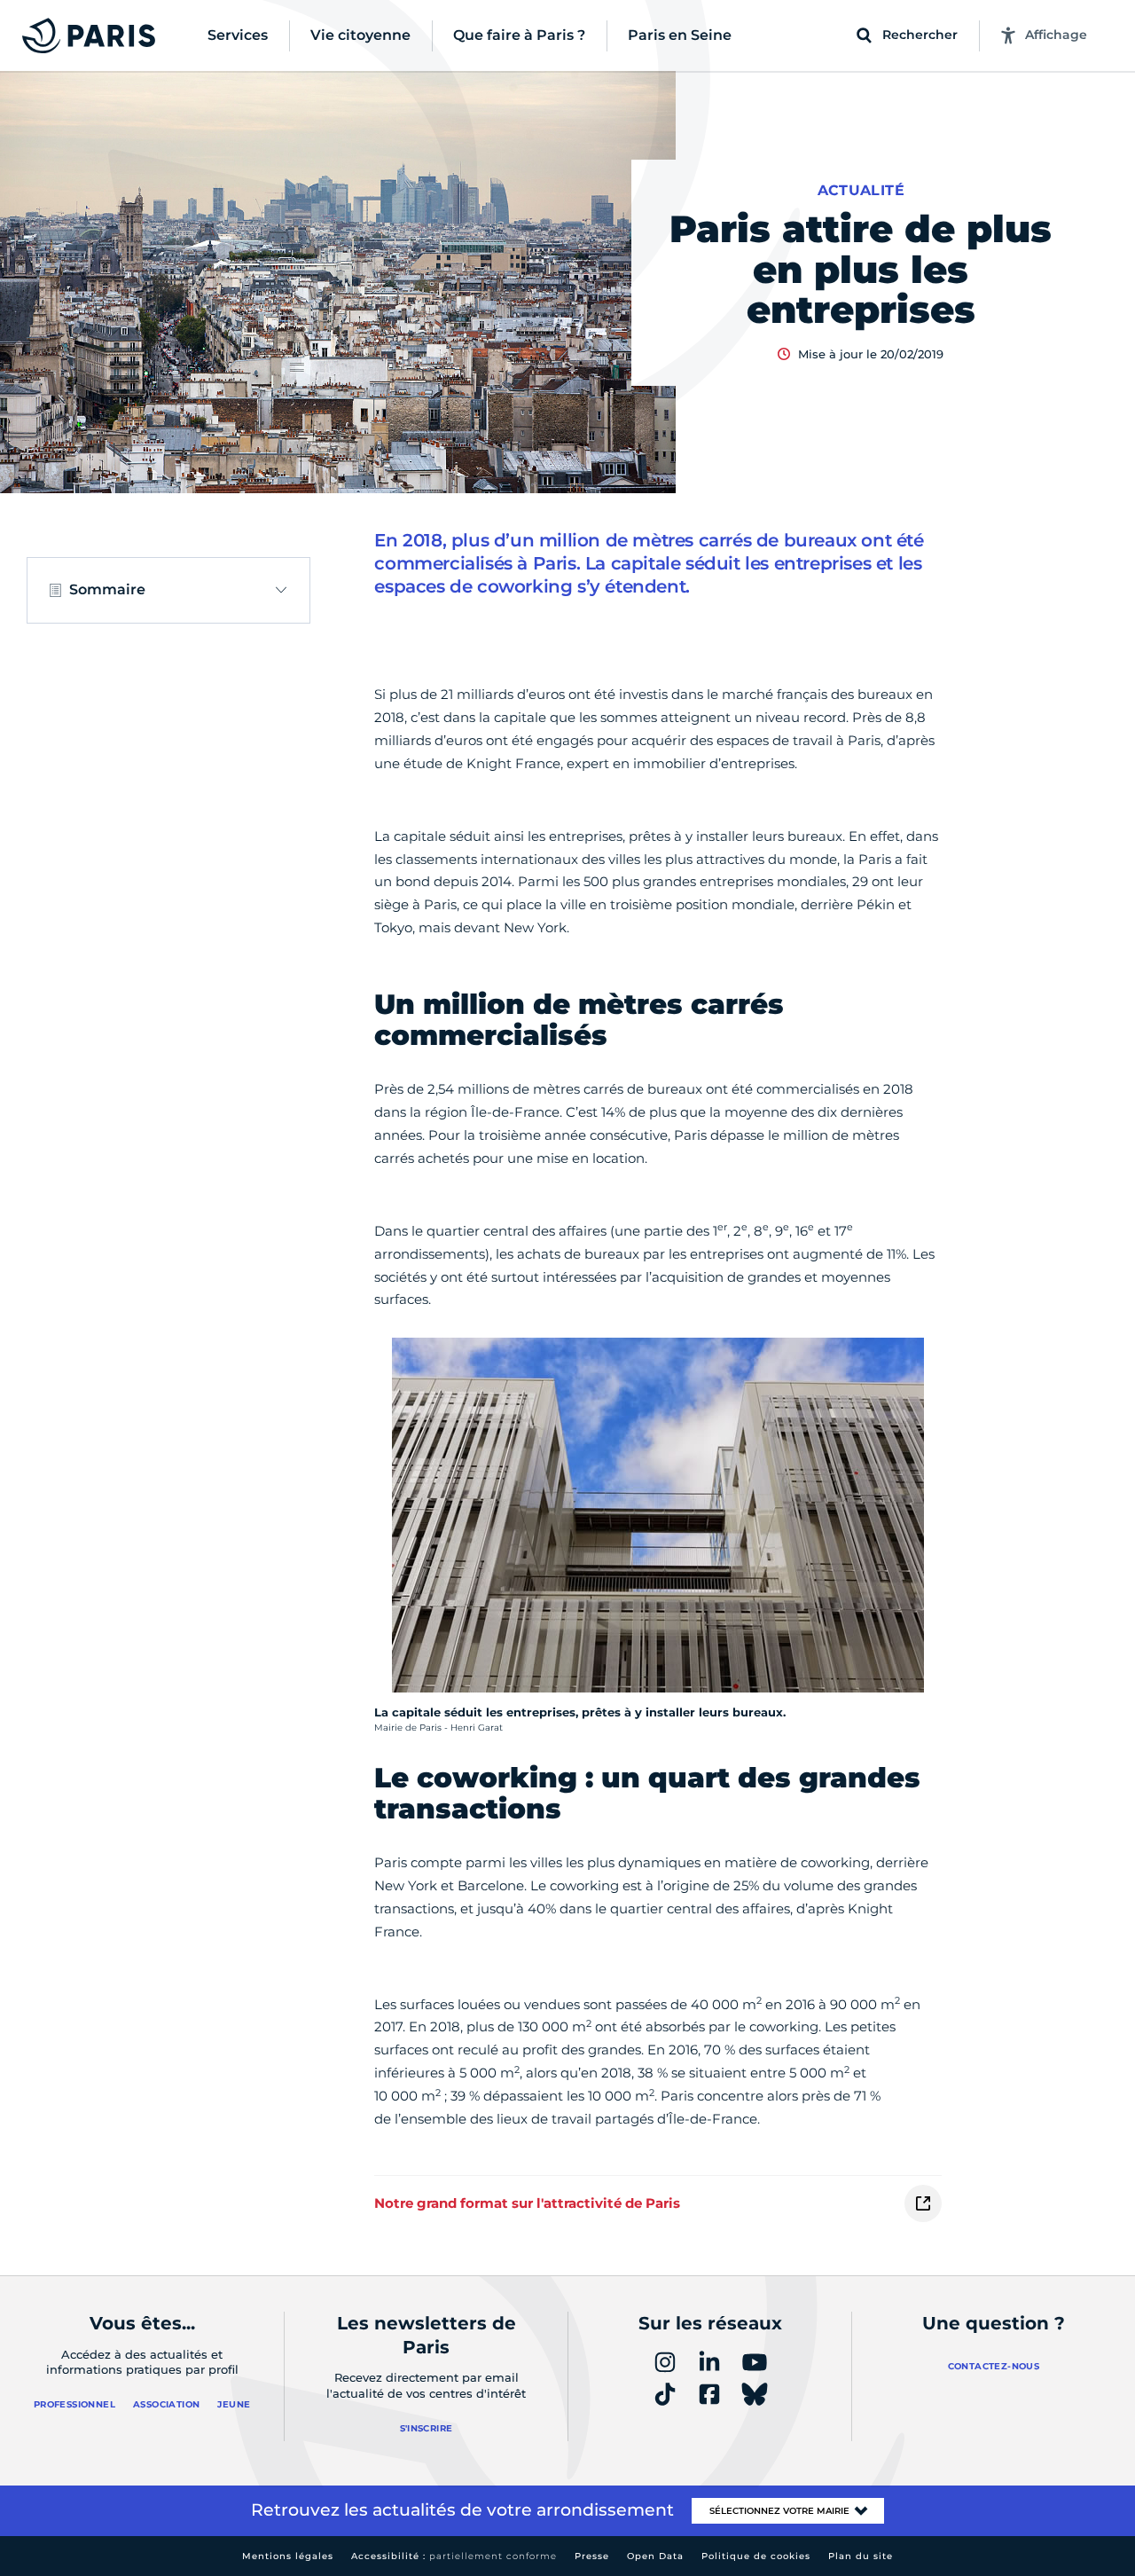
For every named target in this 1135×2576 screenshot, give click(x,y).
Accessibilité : (454, 2556)
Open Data (655, 2556)
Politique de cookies (756, 2556)
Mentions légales (288, 2556)
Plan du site (861, 2556)
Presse (592, 2556)
